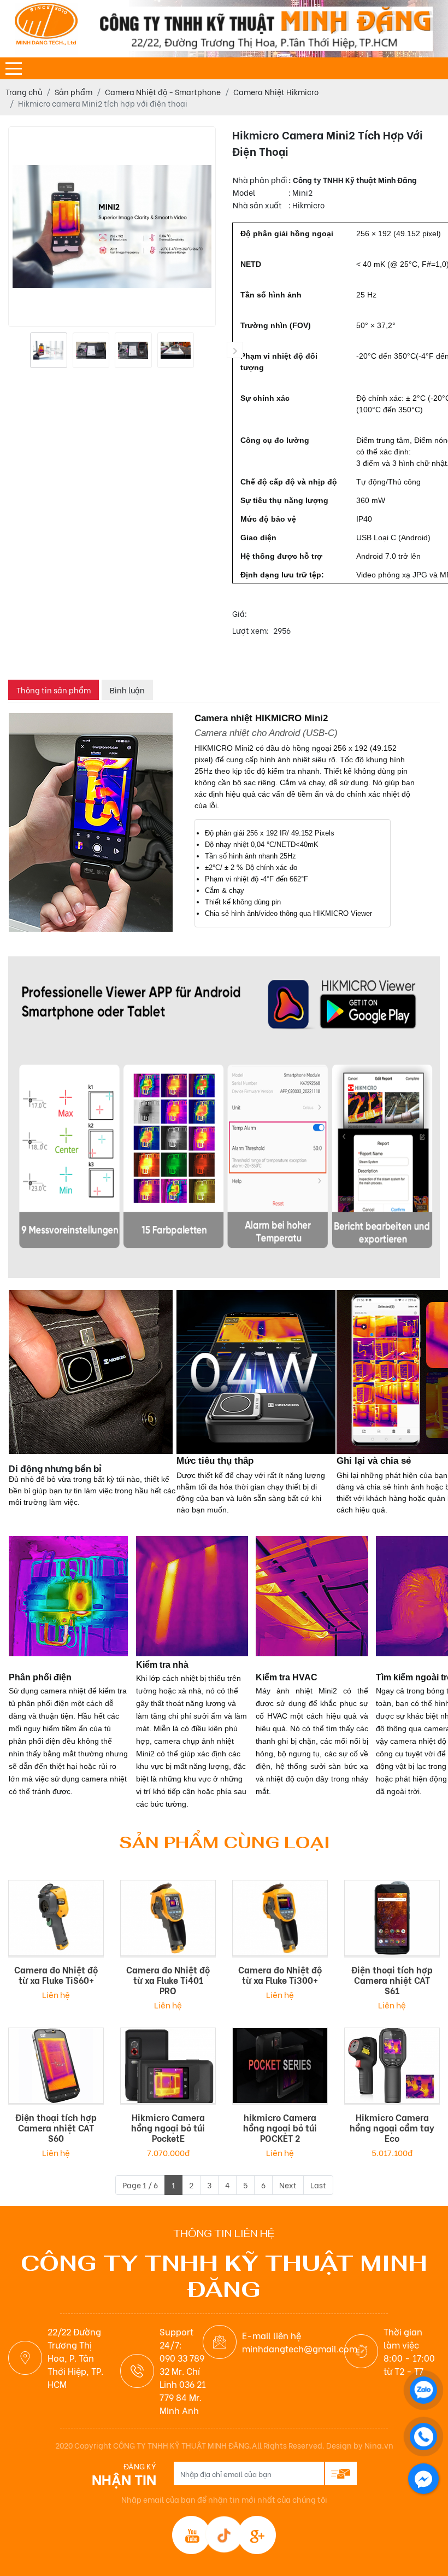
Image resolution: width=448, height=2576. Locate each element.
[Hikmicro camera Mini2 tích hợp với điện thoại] (49, 350)
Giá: (240, 624)
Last (318, 2196)
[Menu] (14, 69)
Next (288, 2196)
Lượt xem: (250, 641)
